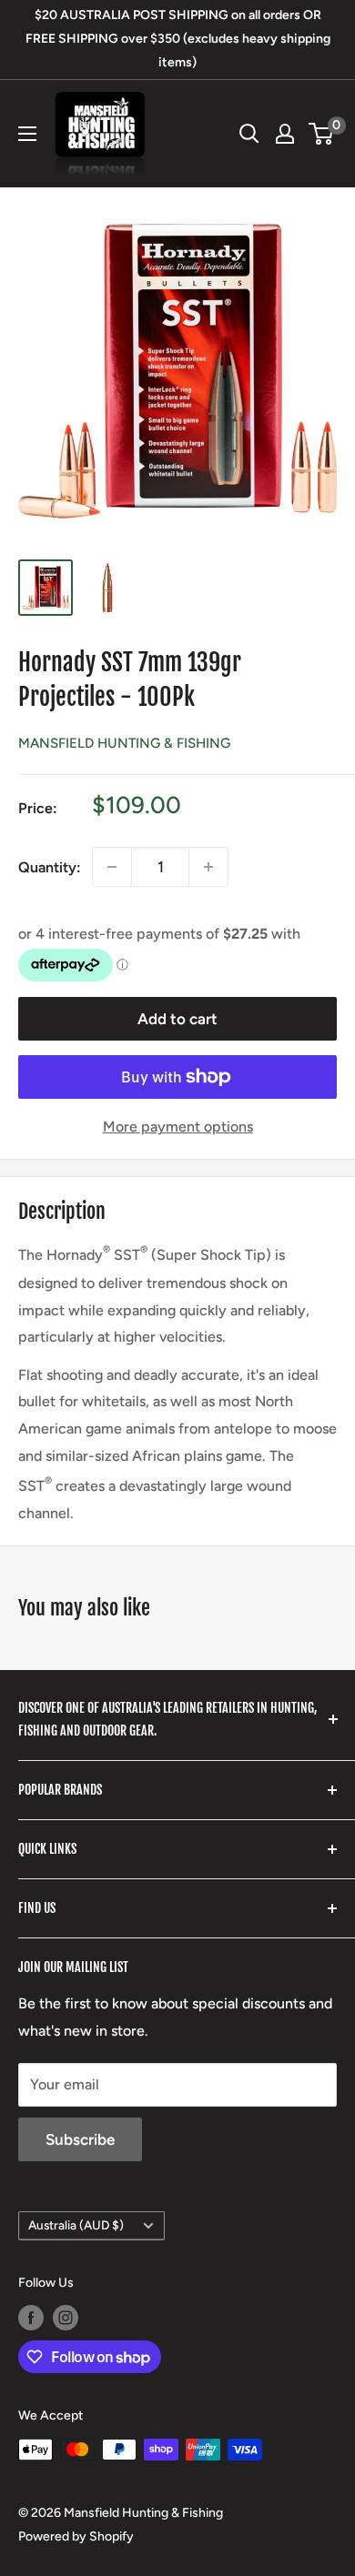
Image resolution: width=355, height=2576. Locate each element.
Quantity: (50, 867)
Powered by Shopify (76, 2536)
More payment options (178, 1127)
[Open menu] (27, 134)
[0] (322, 134)
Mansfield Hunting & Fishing (124, 743)
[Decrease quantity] (112, 867)
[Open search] (249, 134)
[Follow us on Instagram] (66, 2318)
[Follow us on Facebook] (31, 2318)
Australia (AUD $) (76, 2225)
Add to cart (177, 1019)
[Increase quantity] (208, 867)
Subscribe (80, 2139)
